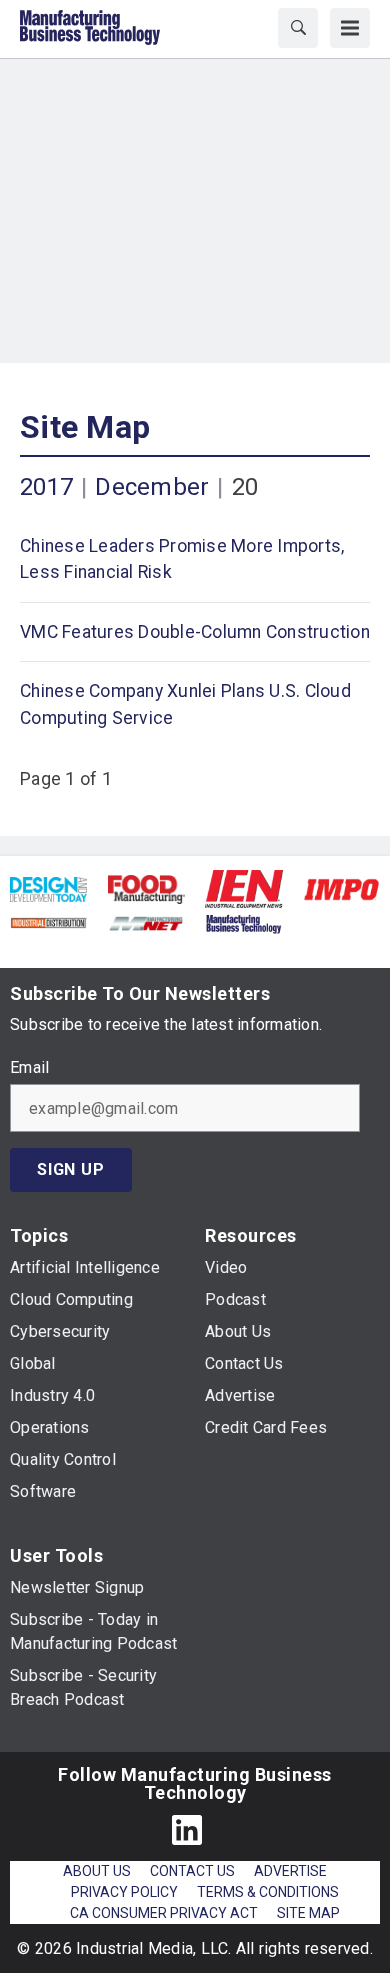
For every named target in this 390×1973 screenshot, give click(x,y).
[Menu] (350, 28)
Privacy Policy (124, 1892)
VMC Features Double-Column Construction (195, 632)
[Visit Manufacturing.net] (146, 922)
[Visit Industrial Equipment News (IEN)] (244, 887)
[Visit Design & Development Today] (48, 888)
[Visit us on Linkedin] (187, 1829)
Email (29, 1068)
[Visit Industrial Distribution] (48, 922)
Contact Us (192, 1871)
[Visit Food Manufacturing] (147, 888)
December (152, 487)
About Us (97, 1871)
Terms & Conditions (268, 1892)
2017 (46, 487)
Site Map (85, 427)
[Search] (298, 28)
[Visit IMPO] (341, 888)
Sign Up (71, 1169)
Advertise (290, 1871)
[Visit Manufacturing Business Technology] (243, 922)
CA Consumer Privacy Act (164, 1913)
